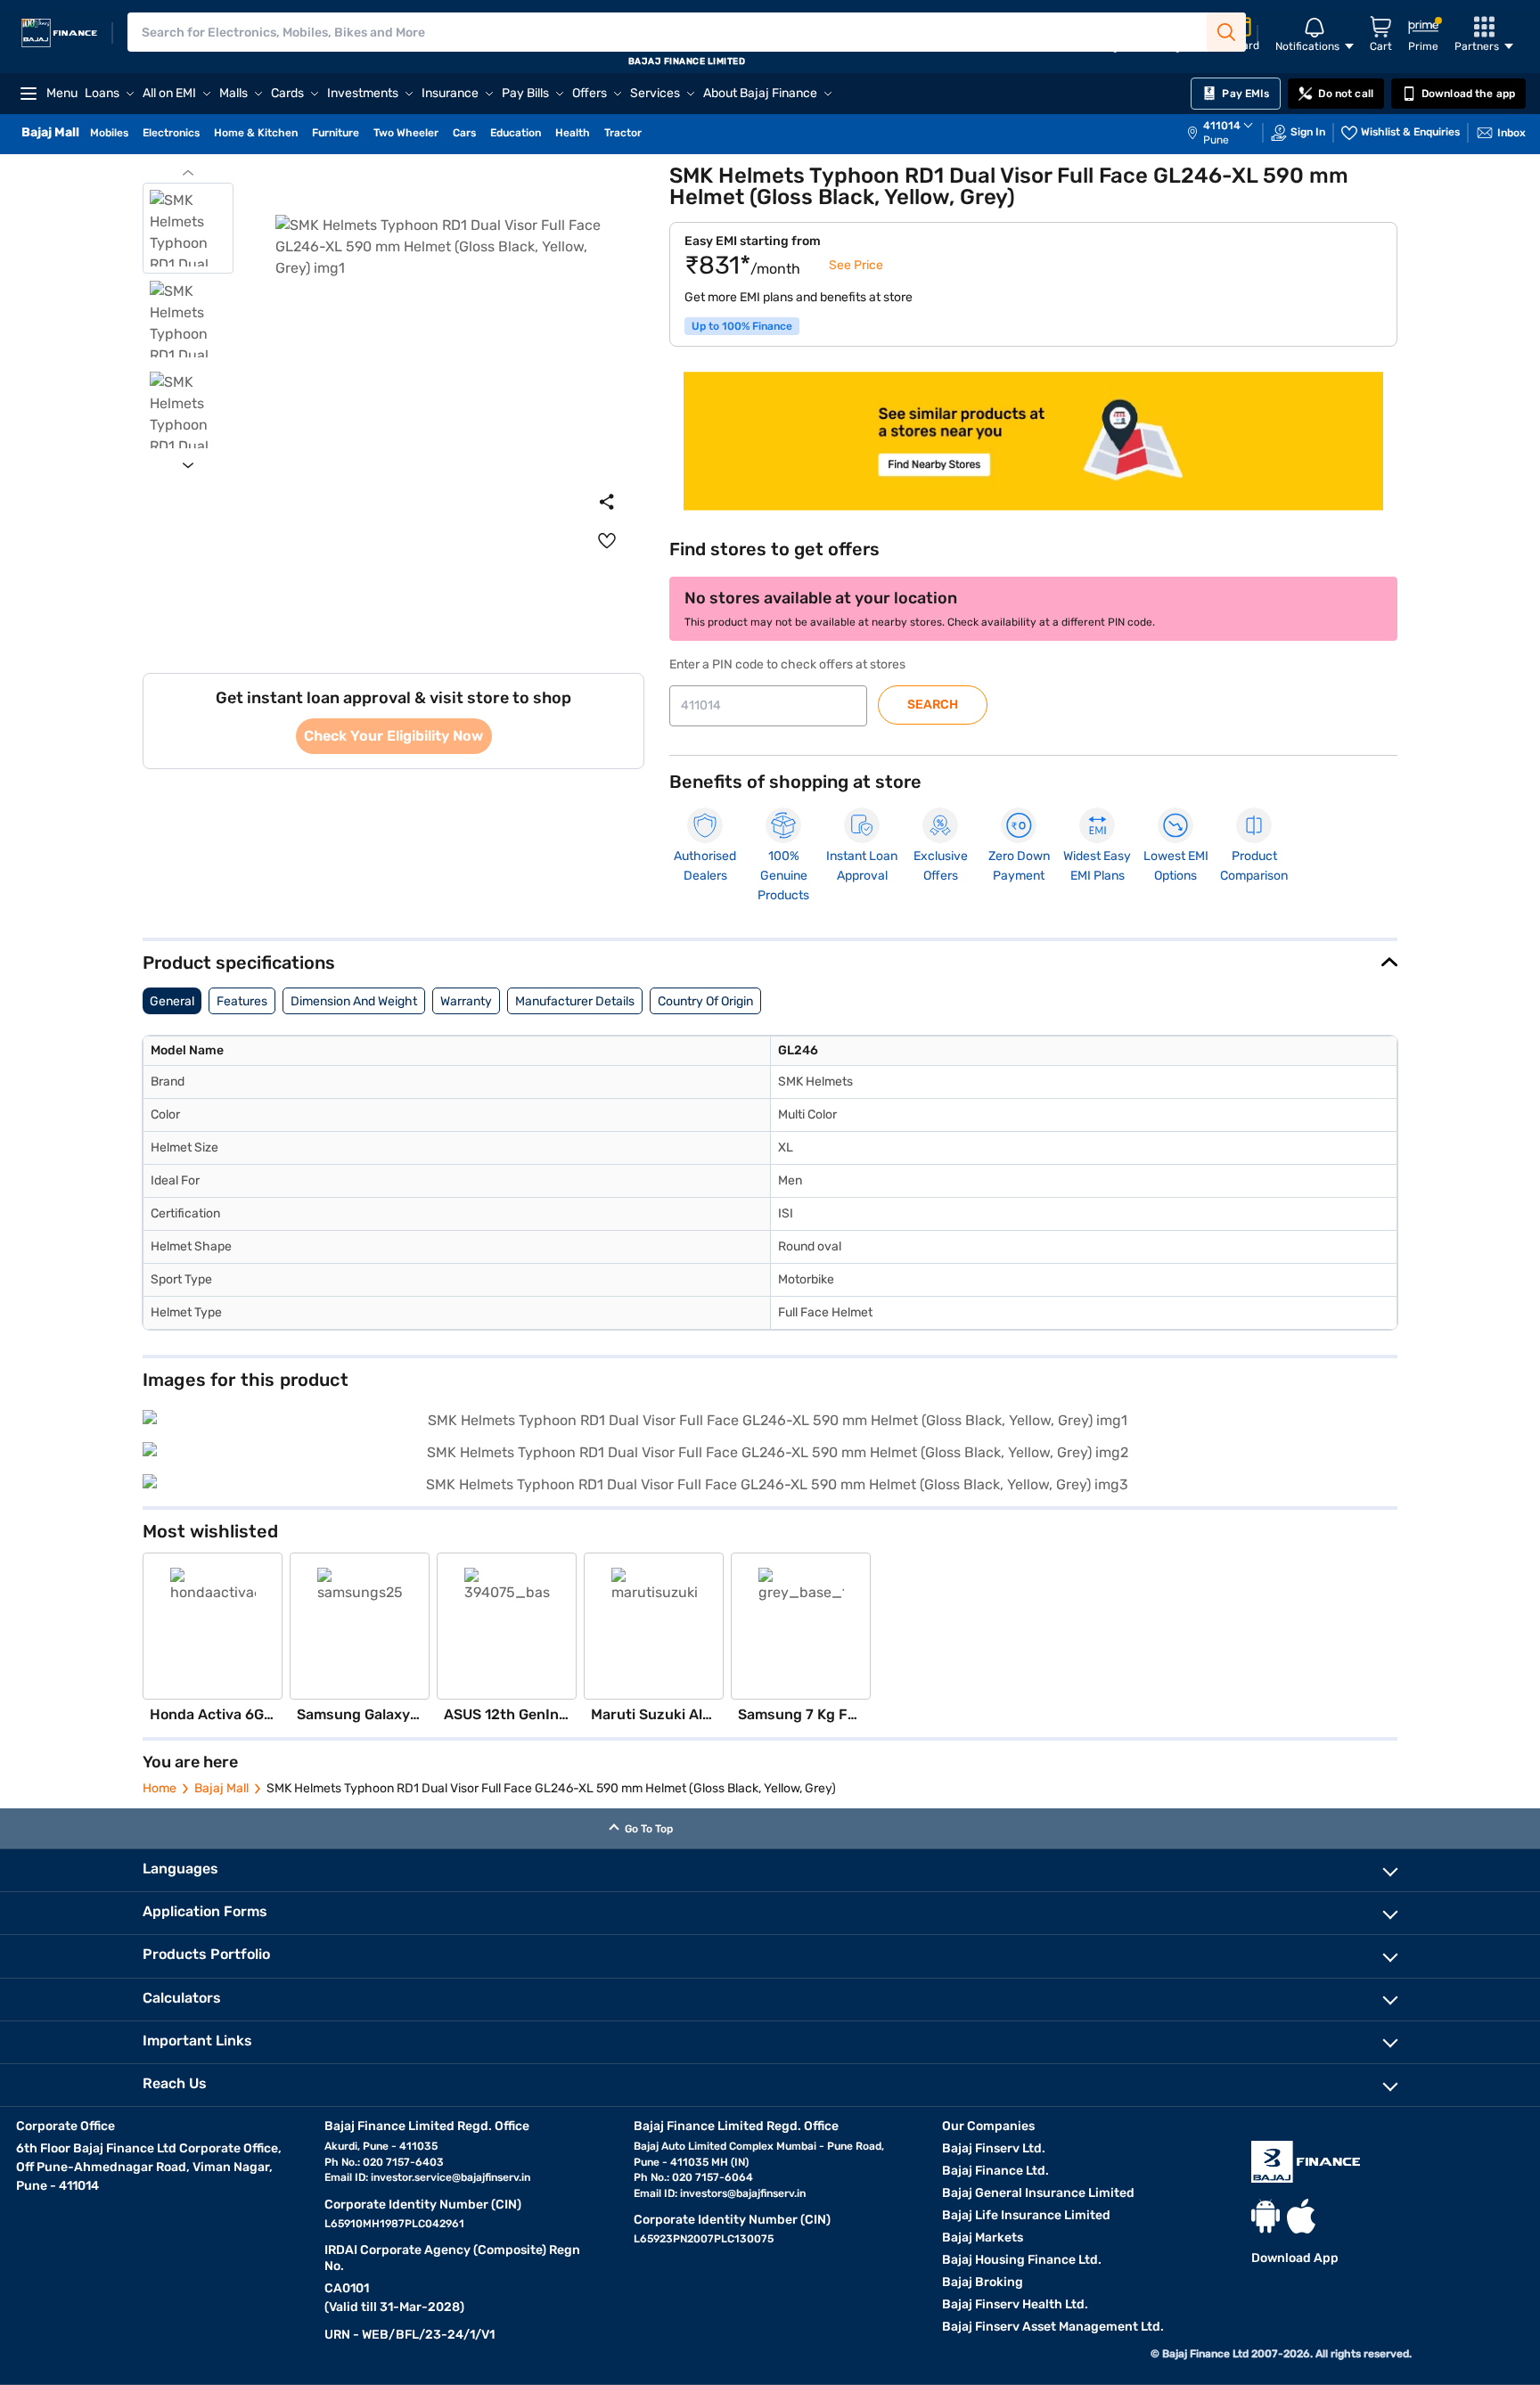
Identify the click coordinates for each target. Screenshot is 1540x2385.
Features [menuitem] (242, 1001)
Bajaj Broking (983, 2282)
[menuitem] (1229, 133)
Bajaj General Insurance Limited (1038, 2193)
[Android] (1266, 2216)
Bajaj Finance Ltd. (995, 2171)
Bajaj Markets (983, 2237)
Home (160, 1788)
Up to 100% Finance (742, 326)
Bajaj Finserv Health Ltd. (1015, 2304)
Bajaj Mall (221, 1788)
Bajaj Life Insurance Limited (1026, 2215)
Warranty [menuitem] (466, 1001)
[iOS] (1301, 2216)
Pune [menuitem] (1216, 140)
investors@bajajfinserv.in (743, 2193)
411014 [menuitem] (1222, 126)
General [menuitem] (172, 1001)
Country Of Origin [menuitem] (705, 1001)
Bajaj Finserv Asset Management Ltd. (1053, 2327)
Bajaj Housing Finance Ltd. (1022, 2260)
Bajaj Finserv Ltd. (994, 2148)
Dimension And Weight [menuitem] (354, 1001)
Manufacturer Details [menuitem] (575, 1001)
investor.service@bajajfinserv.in (451, 2177)
